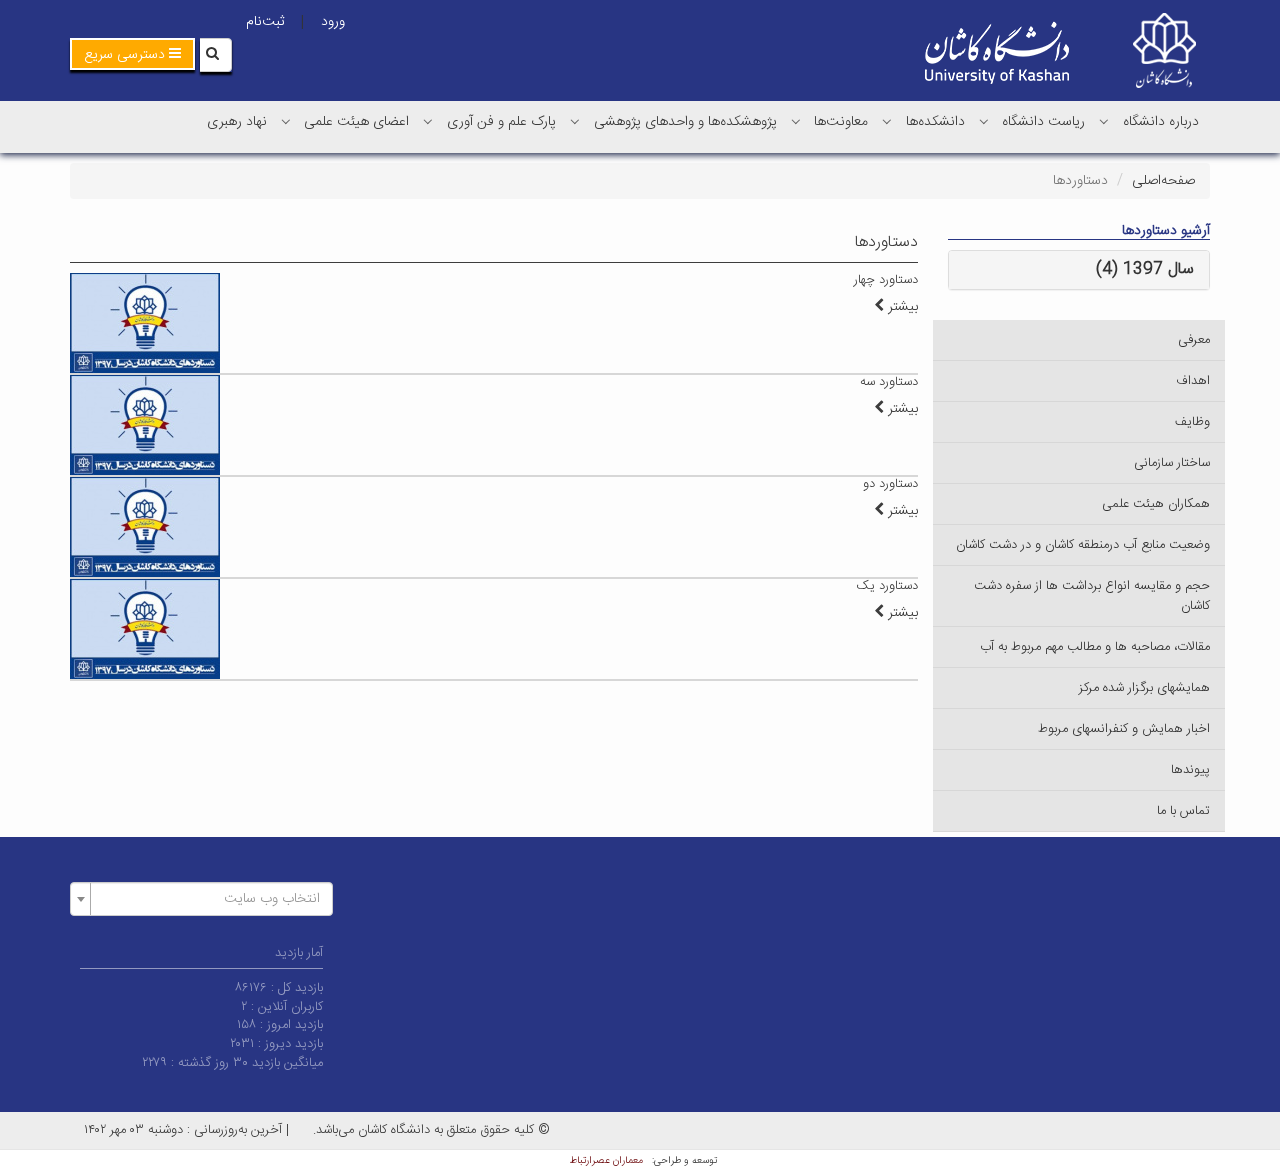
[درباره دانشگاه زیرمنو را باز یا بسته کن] (1104, 121)
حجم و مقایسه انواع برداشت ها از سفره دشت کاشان (1092, 596)
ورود (333, 22)
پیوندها (1190, 770)
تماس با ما (1183, 811)
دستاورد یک (887, 586)
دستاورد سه (889, 382)
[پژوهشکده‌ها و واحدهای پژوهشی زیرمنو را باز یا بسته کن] (575, 121)
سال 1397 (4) (1145, 269)
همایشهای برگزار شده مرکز (1144, 688)
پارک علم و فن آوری (501, 122)
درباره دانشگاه (1161, 122)
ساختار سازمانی (1172, 463)
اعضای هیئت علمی (356, 122)
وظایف (1192, 422)
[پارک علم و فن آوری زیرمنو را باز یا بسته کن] (428, 121)
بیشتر (901, 307)
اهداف (1193, 381)
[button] (132, 54)
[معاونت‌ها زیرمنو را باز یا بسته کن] (796, 121)
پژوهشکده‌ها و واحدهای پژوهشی (685, 122)
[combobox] (201, 899)
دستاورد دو (890, 484)
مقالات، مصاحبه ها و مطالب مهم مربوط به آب (1095, 647)
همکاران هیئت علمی (1156, 504)
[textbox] (207, 899)
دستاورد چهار (886, 280)
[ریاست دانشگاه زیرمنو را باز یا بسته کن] (984, 121)
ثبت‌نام (265, 22)
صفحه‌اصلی (1163, 181)
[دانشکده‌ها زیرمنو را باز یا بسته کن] (887, 121)
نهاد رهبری (237, 122)
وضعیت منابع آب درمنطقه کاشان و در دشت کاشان (1083, 545)
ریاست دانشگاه (1043, 122)
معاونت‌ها (841, 122)
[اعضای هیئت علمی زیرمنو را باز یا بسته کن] (286, 121)
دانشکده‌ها (935, 122)
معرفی (1194, 340)
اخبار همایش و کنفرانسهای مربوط (1124, 729)
